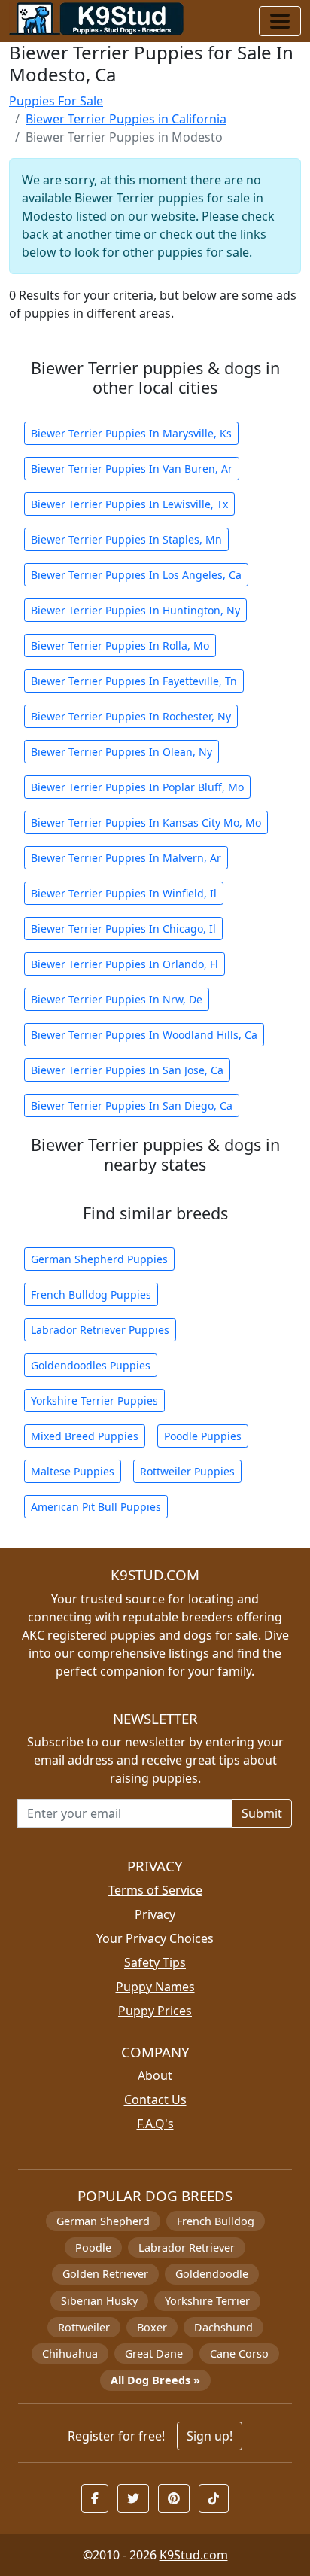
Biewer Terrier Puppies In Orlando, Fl (125, 964)
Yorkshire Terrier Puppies (94, 1401)
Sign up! (210, 2436)
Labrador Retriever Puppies (100, 1330)
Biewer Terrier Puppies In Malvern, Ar (126, 858)
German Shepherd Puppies (99, 1259)
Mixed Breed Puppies (85, 1436)
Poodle (93, 2247)
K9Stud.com (194, 2555)
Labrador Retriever (187, 2247)
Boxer (152, 2327)
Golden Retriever (105, 2274)
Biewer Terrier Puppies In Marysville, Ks (131, 433)
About (155, 2075)
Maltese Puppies (73, 1471)
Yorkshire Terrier (207, 2301)
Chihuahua (70, 2354)
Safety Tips (155, 1962)
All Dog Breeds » (155, 2380)
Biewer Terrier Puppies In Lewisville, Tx (129, 504)
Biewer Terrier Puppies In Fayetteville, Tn (134, 681)
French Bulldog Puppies (91, 1294)
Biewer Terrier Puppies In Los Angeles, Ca (136, 575)
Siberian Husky (99, 2301)
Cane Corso (239, 2354)
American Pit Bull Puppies (96, 1507)
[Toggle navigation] (280, 21)
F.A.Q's (155, 2124)
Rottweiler (84, 2327)
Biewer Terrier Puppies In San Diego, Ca (132, 1105)
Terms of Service (155, 1890)
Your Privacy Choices (155, 1938)
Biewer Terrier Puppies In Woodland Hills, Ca (144, 1035)
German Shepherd (103, 2221)
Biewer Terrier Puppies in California (126, 119)
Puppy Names (155, 1987)
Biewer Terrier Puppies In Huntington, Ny (135, 610)
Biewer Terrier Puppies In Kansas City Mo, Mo (146, 822)
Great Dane (154, 2354)
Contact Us (155, 2099)
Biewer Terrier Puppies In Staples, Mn (126, 539)
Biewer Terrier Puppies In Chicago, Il (123, 929)
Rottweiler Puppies (187, 1471)
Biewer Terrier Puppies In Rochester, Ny (131, 716)
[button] (95, 2498)
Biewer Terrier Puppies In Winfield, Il (124, 893)
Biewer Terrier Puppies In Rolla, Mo (120, 646)
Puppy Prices (155, 2011)
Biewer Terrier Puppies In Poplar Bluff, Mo (137, 787)
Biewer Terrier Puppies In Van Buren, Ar (132, 469)
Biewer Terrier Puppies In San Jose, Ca (127, 1070)
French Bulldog (216, 2221)
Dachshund (223, 2327)
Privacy (155, 1914)
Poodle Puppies (203, 1436)
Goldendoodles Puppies (91, 1365)
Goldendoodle (212, 2274)
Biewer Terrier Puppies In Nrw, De (117, 999)
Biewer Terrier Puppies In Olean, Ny (122, 752)
